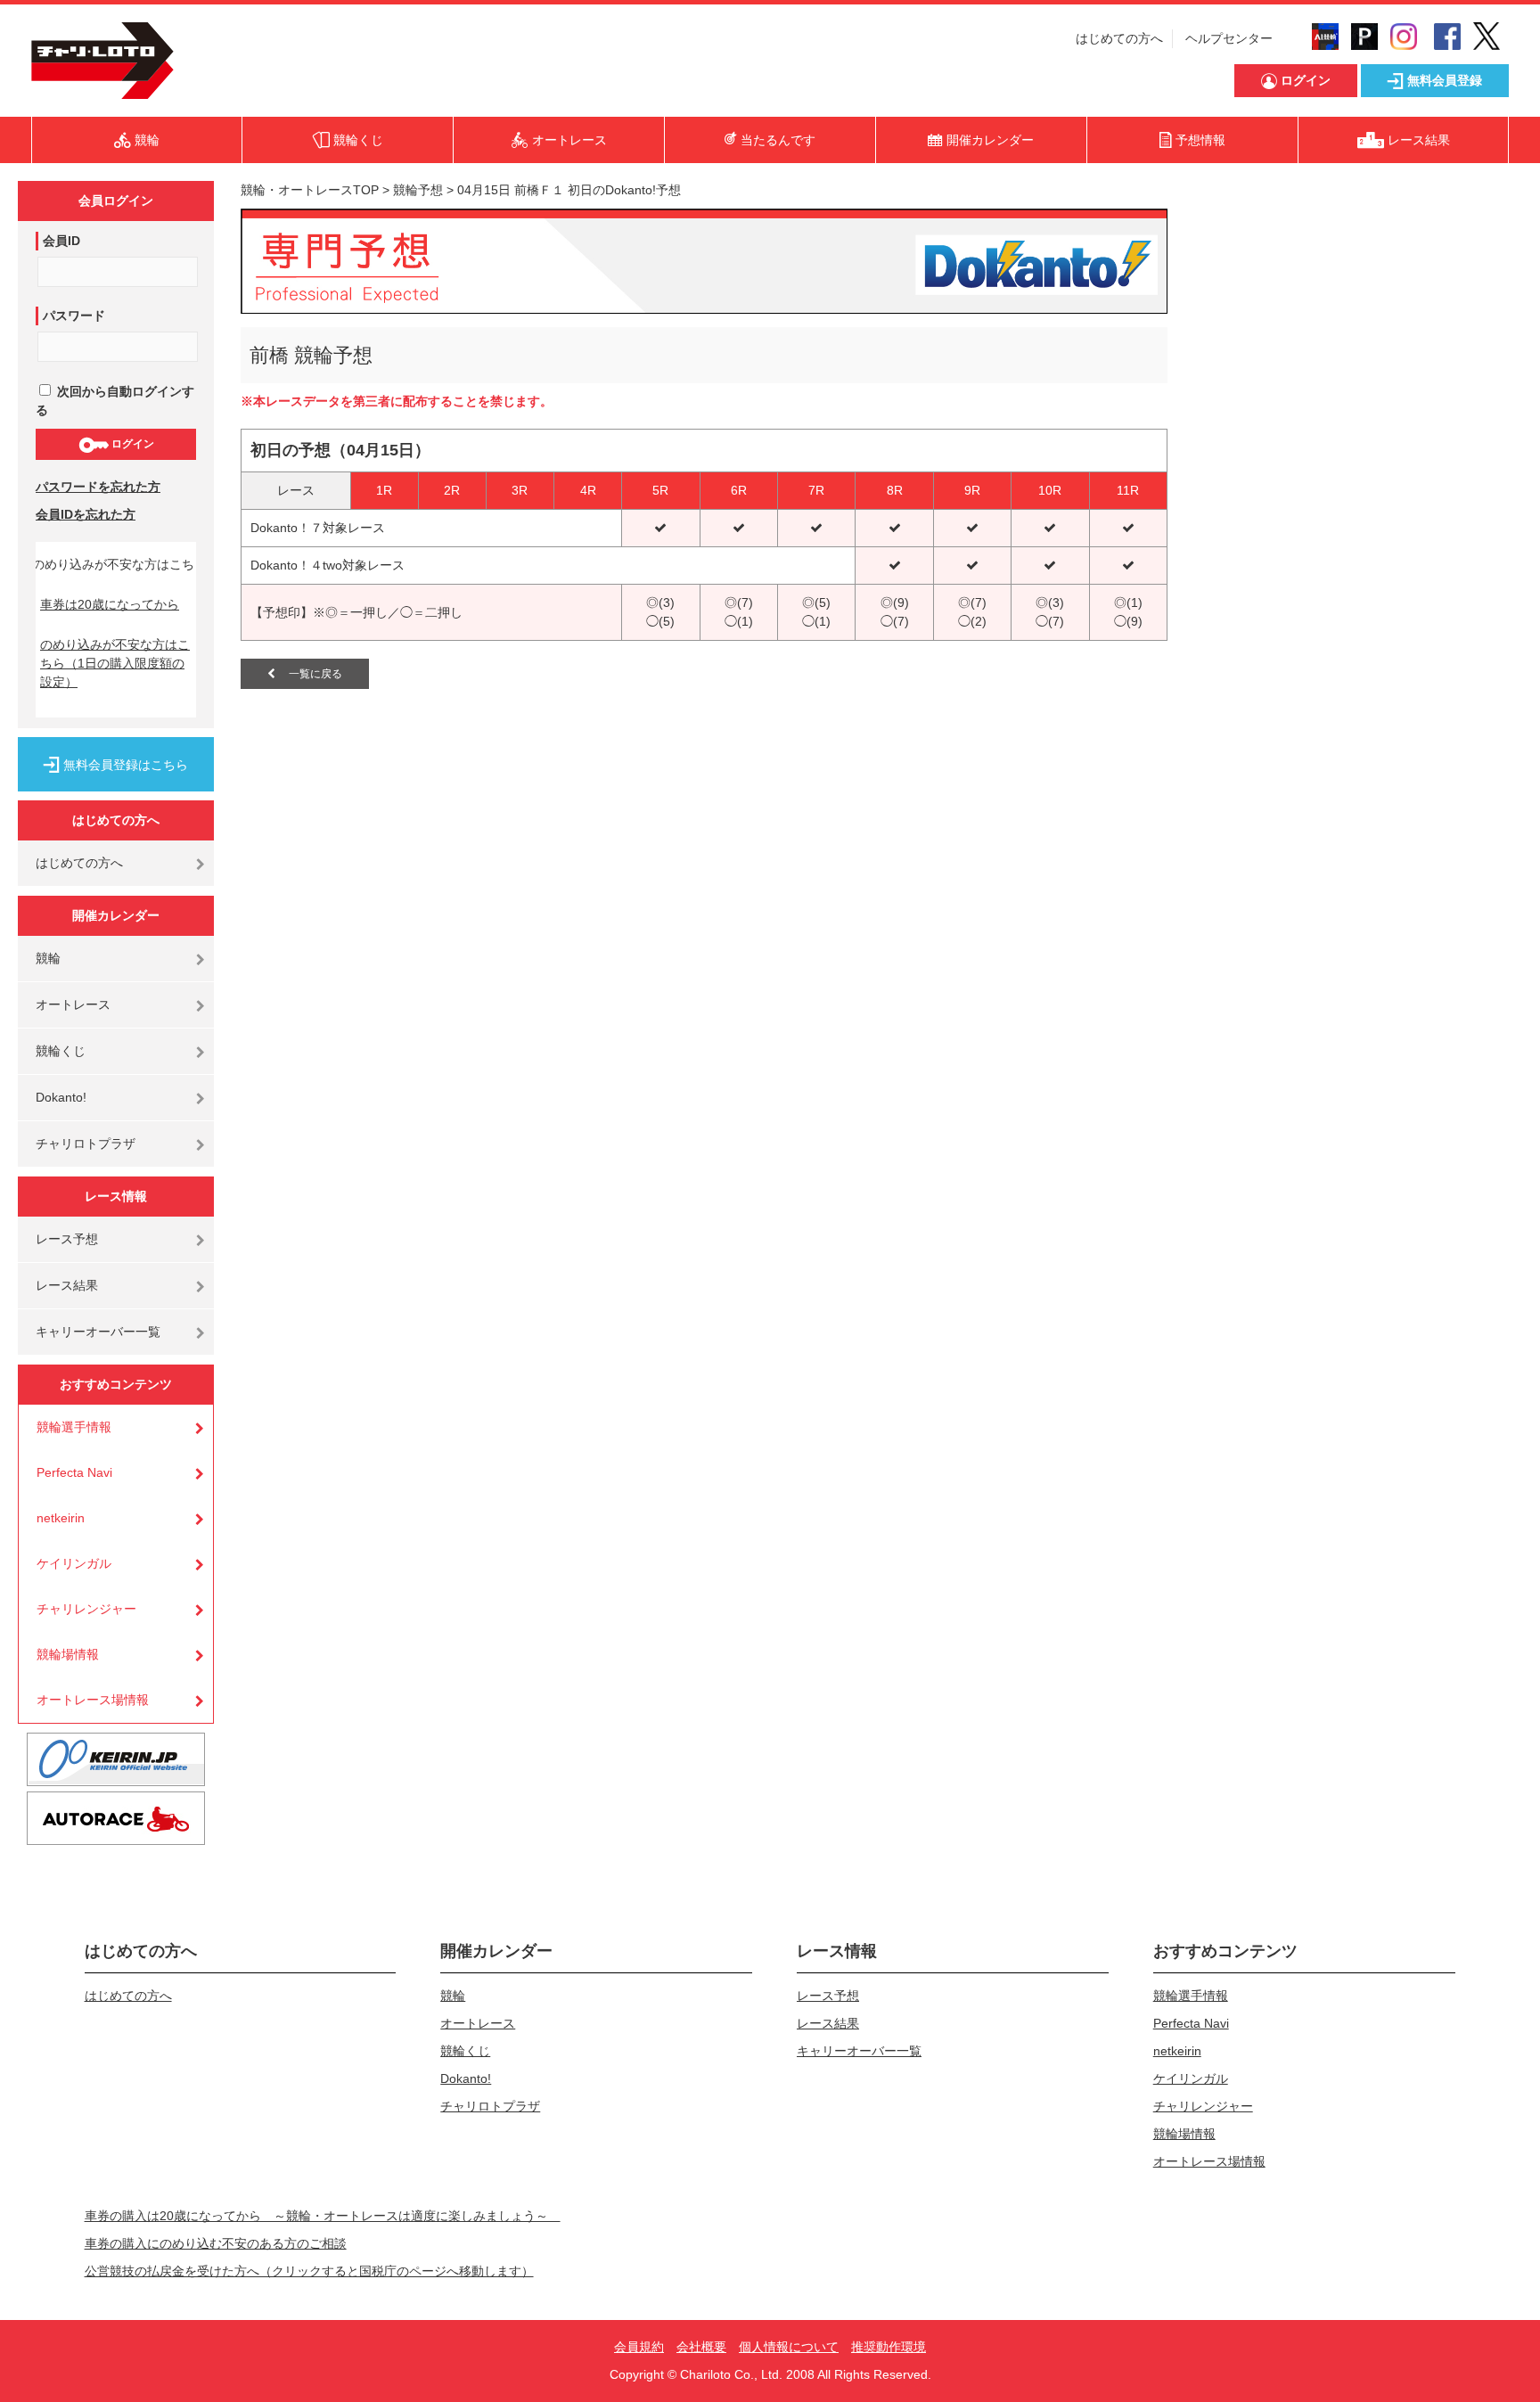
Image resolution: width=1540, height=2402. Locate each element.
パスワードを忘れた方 (98, 487)
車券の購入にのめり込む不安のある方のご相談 (216, 2243)
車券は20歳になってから (110, 604)
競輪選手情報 (74, 1427)
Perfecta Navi (74, 1472)
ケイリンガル (74, 1563)
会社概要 (701, 2347)
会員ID (61, 241)
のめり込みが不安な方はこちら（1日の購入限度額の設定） (115, 663)
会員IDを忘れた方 (86, 514)
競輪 (48, 958)
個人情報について (789, 2347)
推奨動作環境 (889, 2347)
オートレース (73, 1004)
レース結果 (67, 1285)
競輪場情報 (68, 1654)
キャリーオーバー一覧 (98, 1332)
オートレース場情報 (93, 1700)
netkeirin (61, 1518)
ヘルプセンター (1229, 38)
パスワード (74, 316)
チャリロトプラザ (86, 1144)
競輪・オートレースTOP (310, 190)
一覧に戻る (309, 674)
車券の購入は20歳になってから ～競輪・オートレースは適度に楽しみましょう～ (323, 2216)
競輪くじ (61, 1051)
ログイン (131, 444)
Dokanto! (61, 1097)
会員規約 (639, 2347)
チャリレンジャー (86, 1609)
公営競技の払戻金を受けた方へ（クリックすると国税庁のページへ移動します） (309, 2271)
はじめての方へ (1119, 38)
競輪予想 (418, 190)
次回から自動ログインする (115, 401)
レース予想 (67, 1239)
